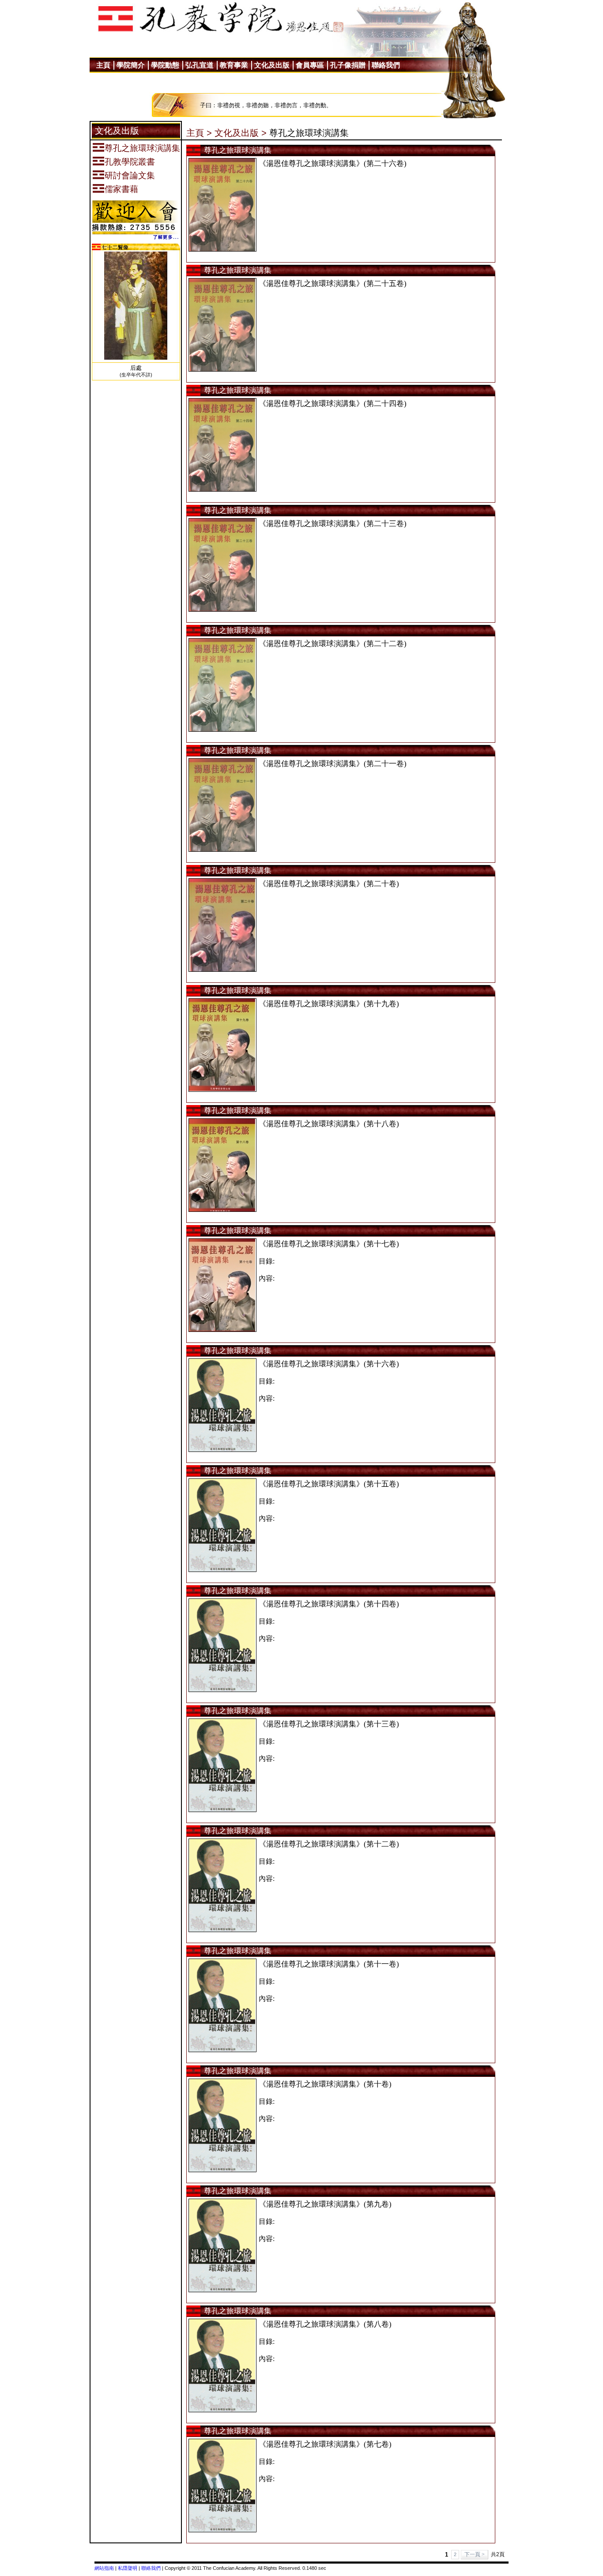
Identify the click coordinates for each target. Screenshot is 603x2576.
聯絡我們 (151, 2568)
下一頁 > (475, 2554)
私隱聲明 (128, 2568)
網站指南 (104, 2568)
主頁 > (199, 133)
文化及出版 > (241, 133)
